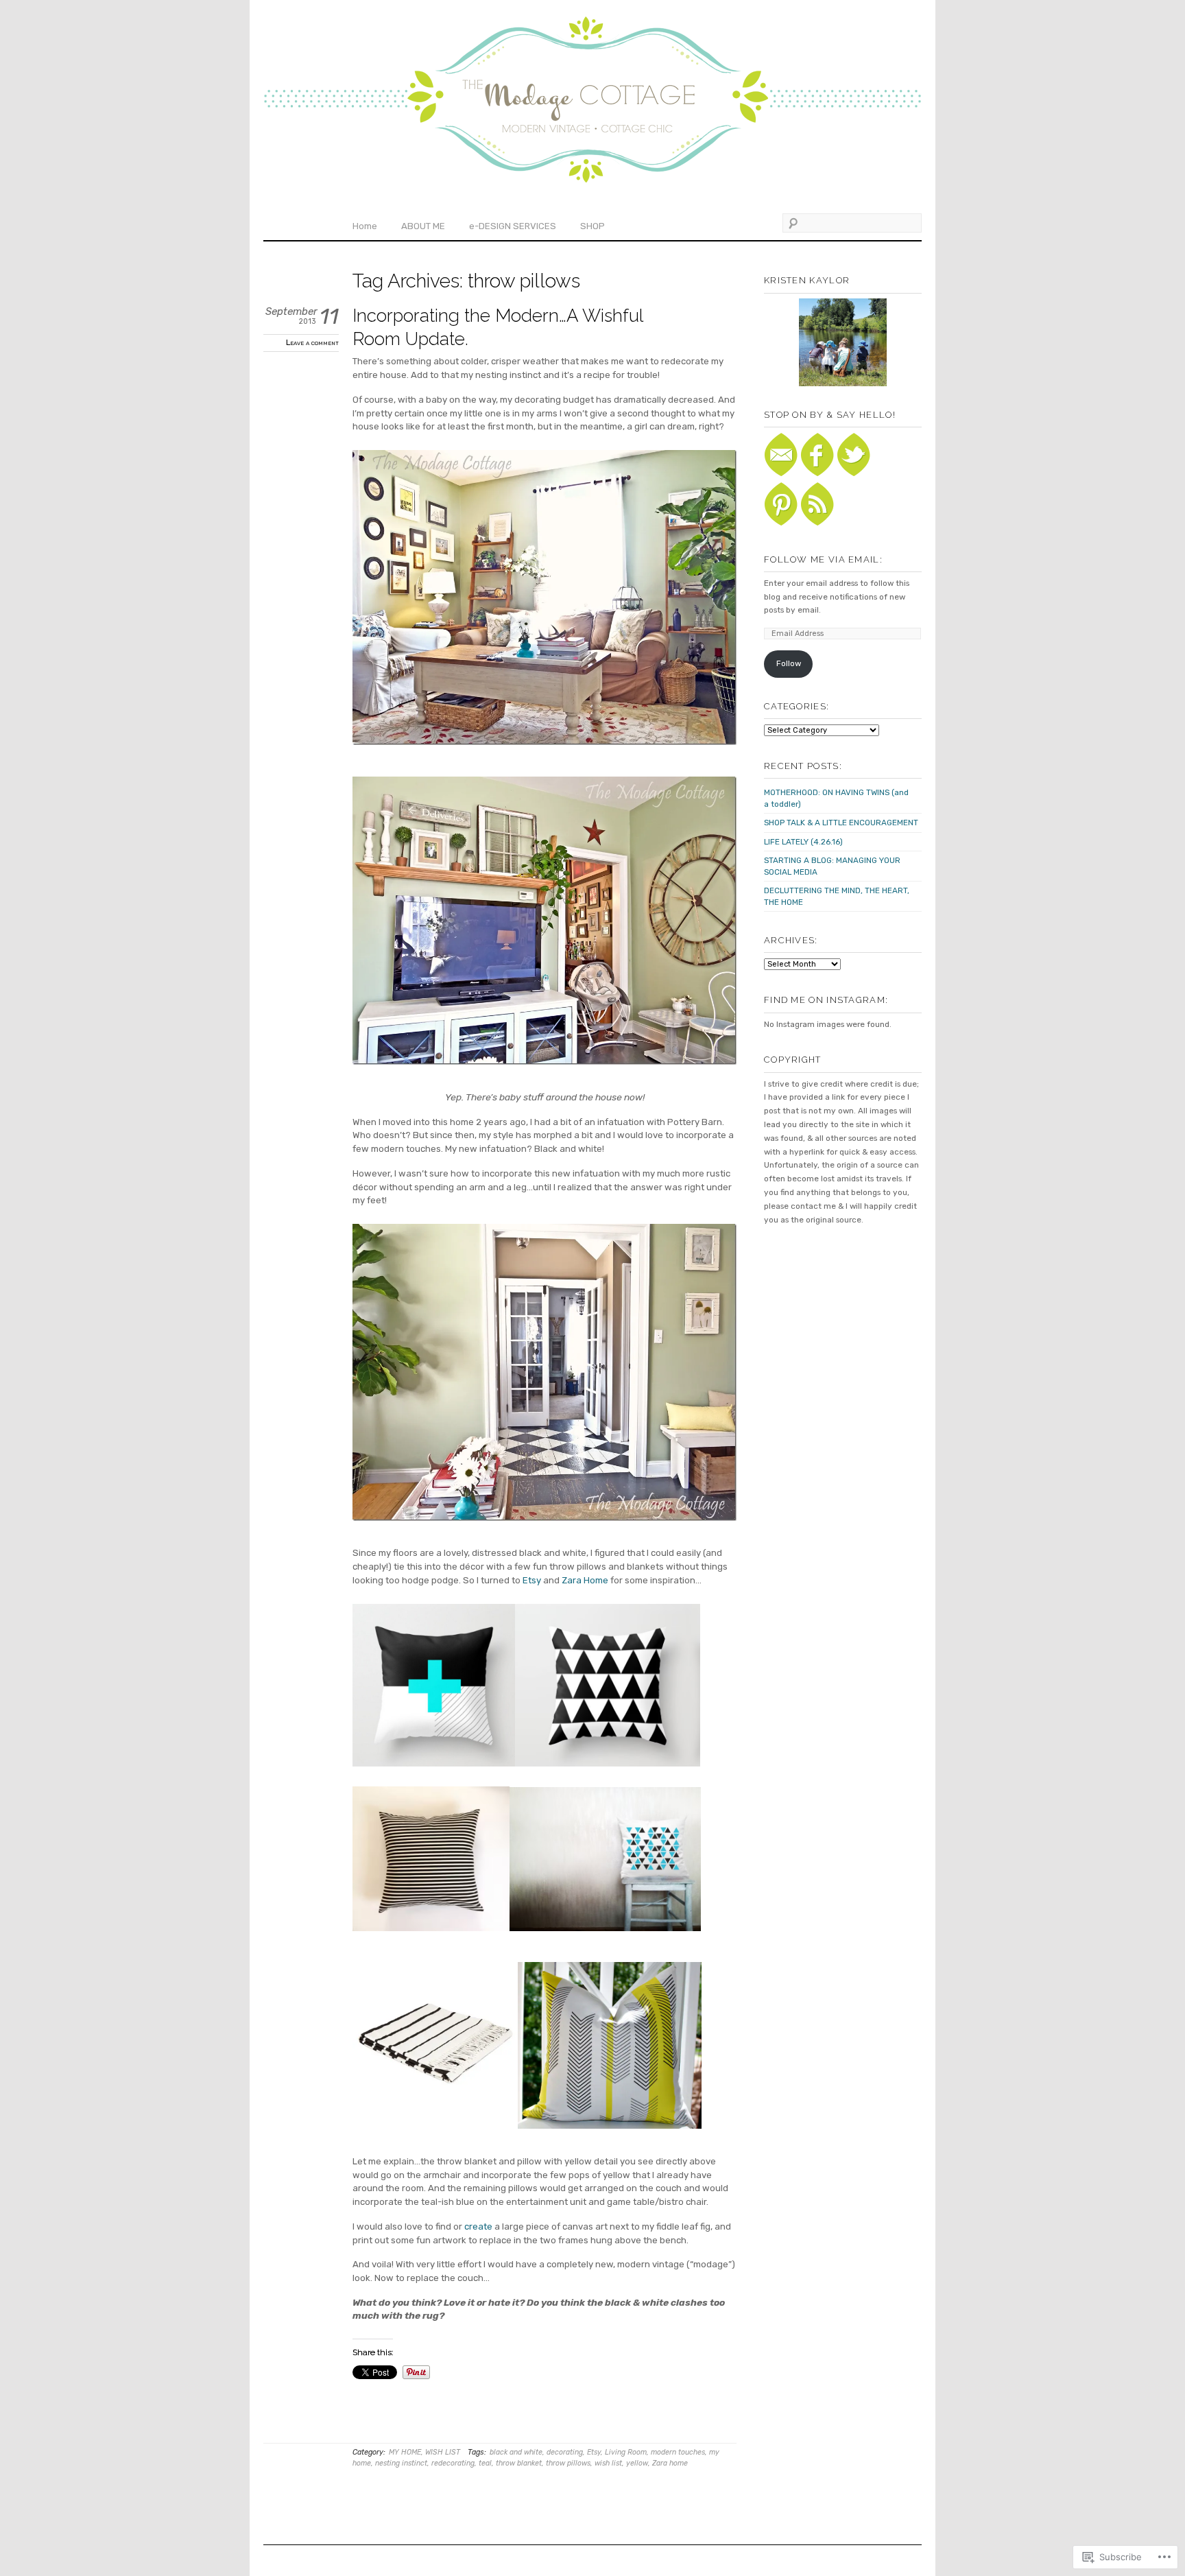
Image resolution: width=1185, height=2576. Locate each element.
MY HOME (405, 2452)
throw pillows (568, 2463)
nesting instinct (401, 2463)
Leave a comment (312, 342)
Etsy (532, 1580)
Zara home (670, 2463)
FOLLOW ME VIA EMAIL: (823, 559)
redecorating (453, 2463)
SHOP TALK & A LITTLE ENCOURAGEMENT (841, 823)
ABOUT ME (423, 226)
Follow (789, 663)
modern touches (678, 2452)
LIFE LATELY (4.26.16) (803, 842)
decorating (565, 2452)
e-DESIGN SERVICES (513, 226)
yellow (637, 2463)
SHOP (592, 226)
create (478, 2226)
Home (365, 226)
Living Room (626, 2452)
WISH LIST (443, 2452)
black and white (516, 2452)
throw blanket (519, 2463)
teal (485, 2463)
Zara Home (585, 1580)
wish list (608, 2463)
